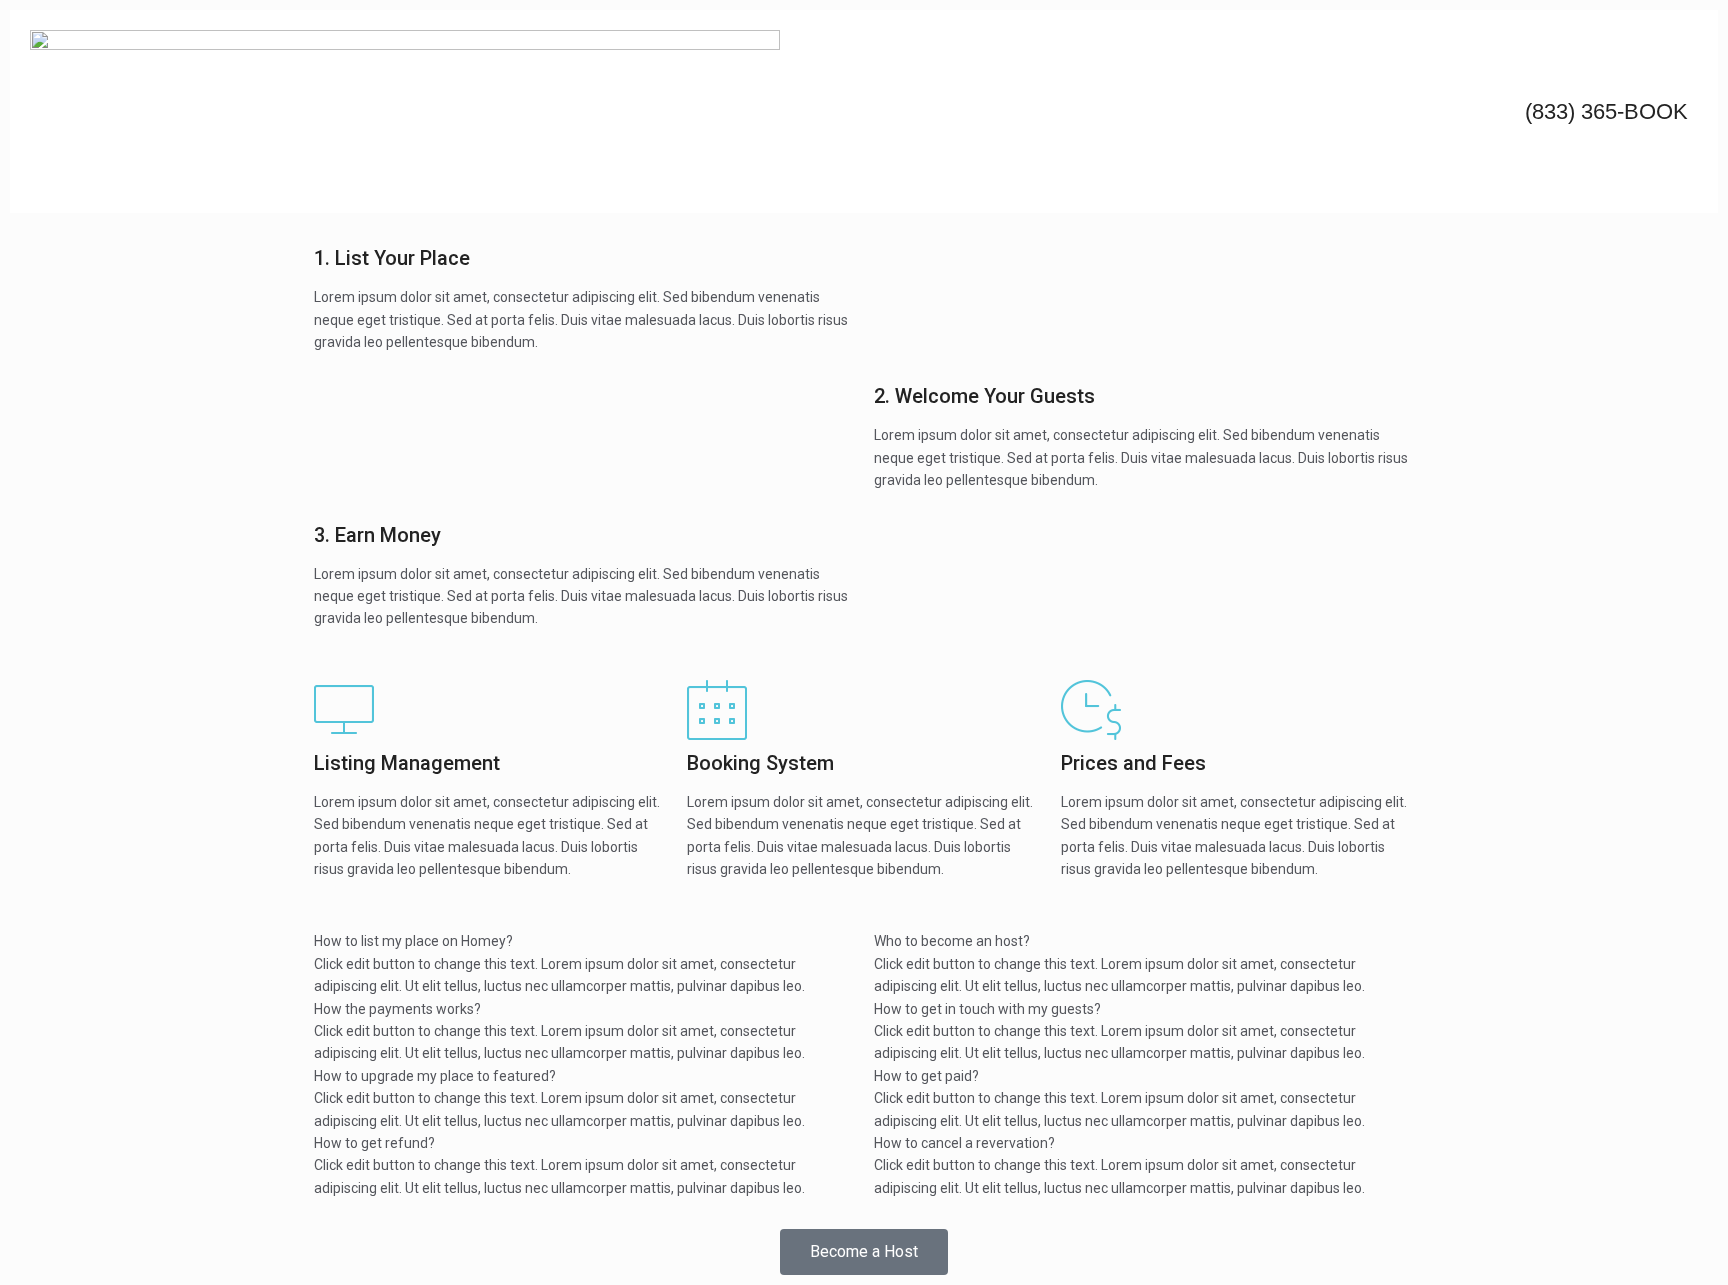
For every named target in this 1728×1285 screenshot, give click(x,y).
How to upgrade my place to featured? (435, 1076)
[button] (584, 941)
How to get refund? (374, 1143)
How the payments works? (397, 1009)
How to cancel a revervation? (964, 1143)
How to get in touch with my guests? (987, 1009)
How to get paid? (926, 1076)
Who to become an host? (952, 941)
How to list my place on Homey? (413, 941)
